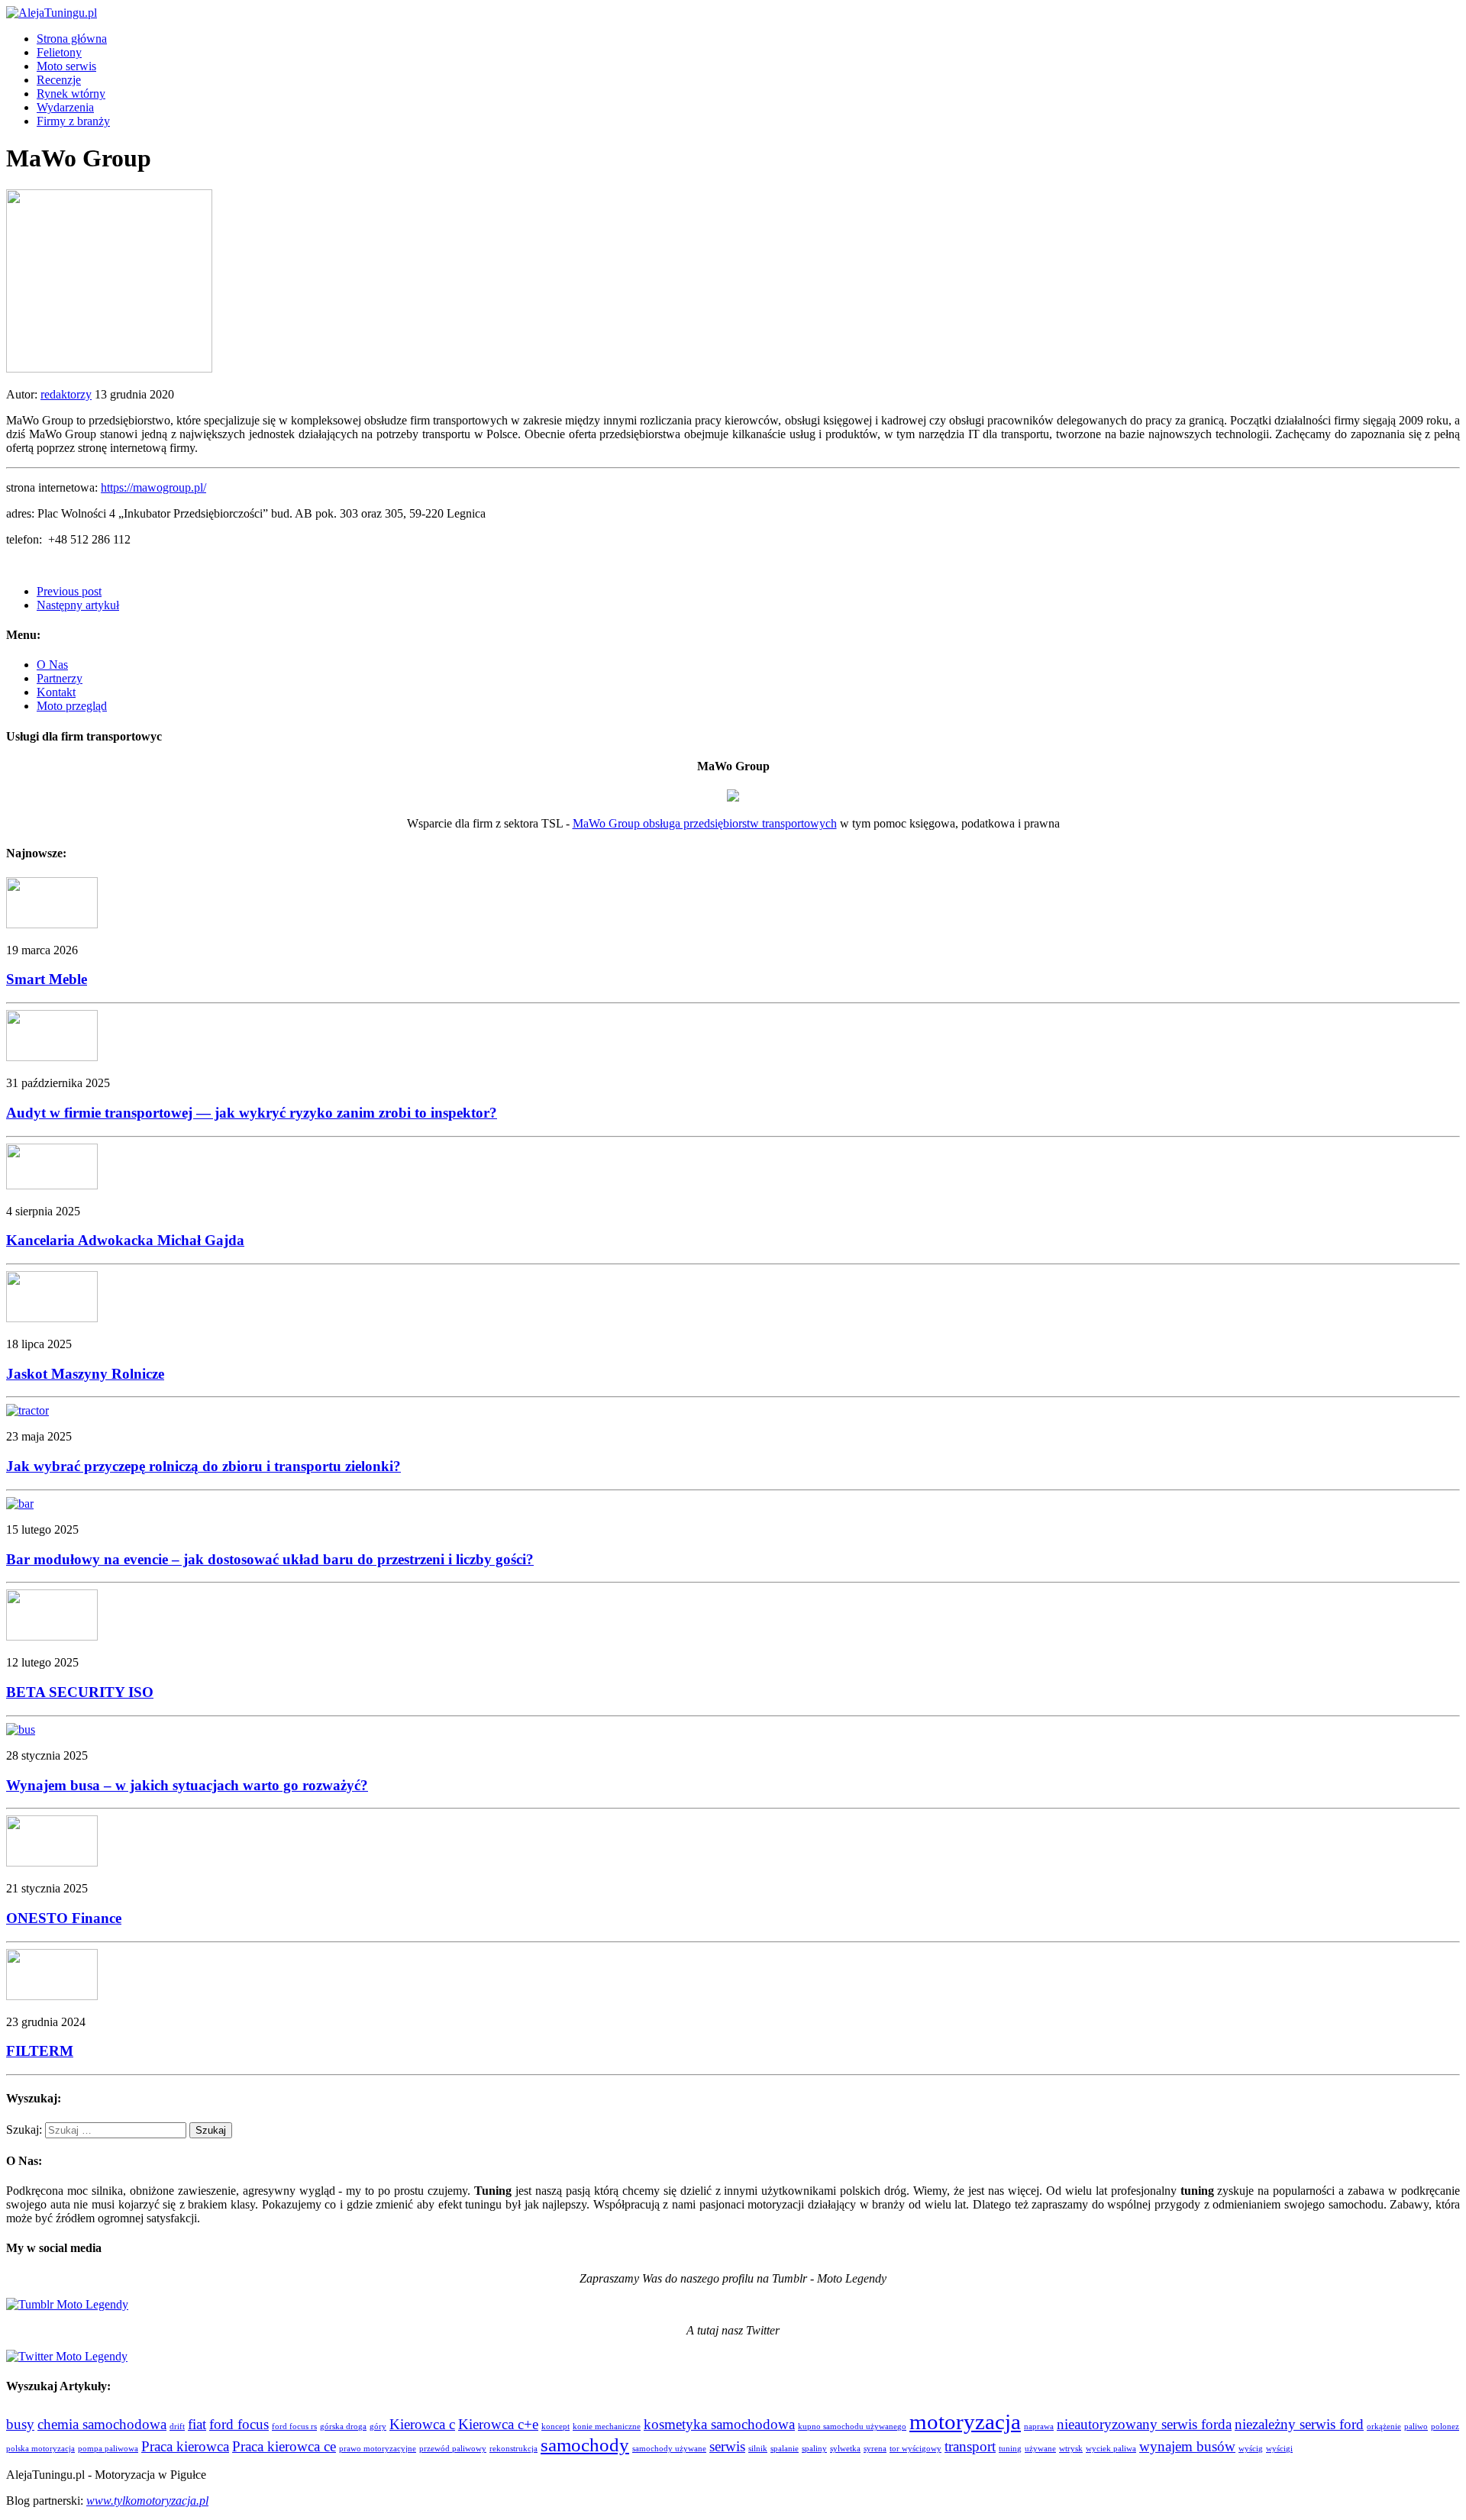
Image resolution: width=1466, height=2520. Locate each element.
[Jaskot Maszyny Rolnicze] (52, 1318)
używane (1040, 2449)
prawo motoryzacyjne (378, 2449)
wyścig (1251, 2449)
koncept (555, 2426)
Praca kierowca (185, 2446)
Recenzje (59, 80)
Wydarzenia (65, 107)
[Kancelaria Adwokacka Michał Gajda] (52, 1185)
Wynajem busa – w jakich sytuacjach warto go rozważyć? (187, 1785)
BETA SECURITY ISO (80, 1692)
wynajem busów (1187, 2446)
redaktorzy (66, 394)
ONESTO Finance (64, 1918)
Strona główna (72, 39)
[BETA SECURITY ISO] (52, 1636)
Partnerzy (60, 678)
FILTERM (40, 2051)
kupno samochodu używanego (852, 2426)
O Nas (52, 665)
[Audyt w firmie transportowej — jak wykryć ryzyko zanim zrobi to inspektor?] (52, 1057)
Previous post (69, 591)
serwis (727, 2446)
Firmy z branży (73, 121)
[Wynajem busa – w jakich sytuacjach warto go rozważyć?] (21, 1729)
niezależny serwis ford (1299, 2424)
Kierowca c (422, 2424)
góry (378, 2426)
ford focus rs (294, 2426)
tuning (1010, 2449)
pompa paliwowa (108, 2449)
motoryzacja (965, 2422)
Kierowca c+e (498, 2424)
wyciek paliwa (1111, 2449)
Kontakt (56, 692)
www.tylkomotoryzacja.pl (147, 2501)
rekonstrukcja (513, 2449)
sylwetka (845, 2449)
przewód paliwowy (453, 2449)
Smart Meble (47, 979)
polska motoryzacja (40, 2449)
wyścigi (1279, 2449)
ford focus (239, 2424)
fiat (197, 2424)
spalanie (785, 2449)
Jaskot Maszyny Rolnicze (85, 1374)
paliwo (1416, 2426)
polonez (1445, 2426)
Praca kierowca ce (284, 2446)
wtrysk (1071, 2449)
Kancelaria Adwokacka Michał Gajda (125, 1240)
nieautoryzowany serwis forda (1144, 2424)
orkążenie (1384, 2426)
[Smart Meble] (52, 924)
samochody (585, 2445)
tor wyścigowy (915, 2449)
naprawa (1039, 2426)
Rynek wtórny (71, 94)
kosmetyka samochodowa (719, 2424)
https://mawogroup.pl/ (153, 487)
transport (970, 2446)
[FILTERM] (52, 1996)
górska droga (343, 2426)
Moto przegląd (72, 706)
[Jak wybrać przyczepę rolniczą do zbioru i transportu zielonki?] (27, 1410)
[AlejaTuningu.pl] (733, 13)
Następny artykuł (78, 605)
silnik (758, 2449)
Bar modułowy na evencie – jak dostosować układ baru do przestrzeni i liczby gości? (270, 1559)
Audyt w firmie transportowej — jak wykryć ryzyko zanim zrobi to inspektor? (252, 1113)
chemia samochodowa (102, 2424)
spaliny (814, 2449)
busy (20, 2424)
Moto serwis (66, 66)
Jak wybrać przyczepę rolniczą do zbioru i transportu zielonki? (203, 1466)
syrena (875, 2449)
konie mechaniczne (607, 2426)
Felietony (59, 52)
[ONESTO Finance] (52, 1862)
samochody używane (669, 2449)
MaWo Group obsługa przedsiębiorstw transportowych (705, 823)
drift (177, 2426)
